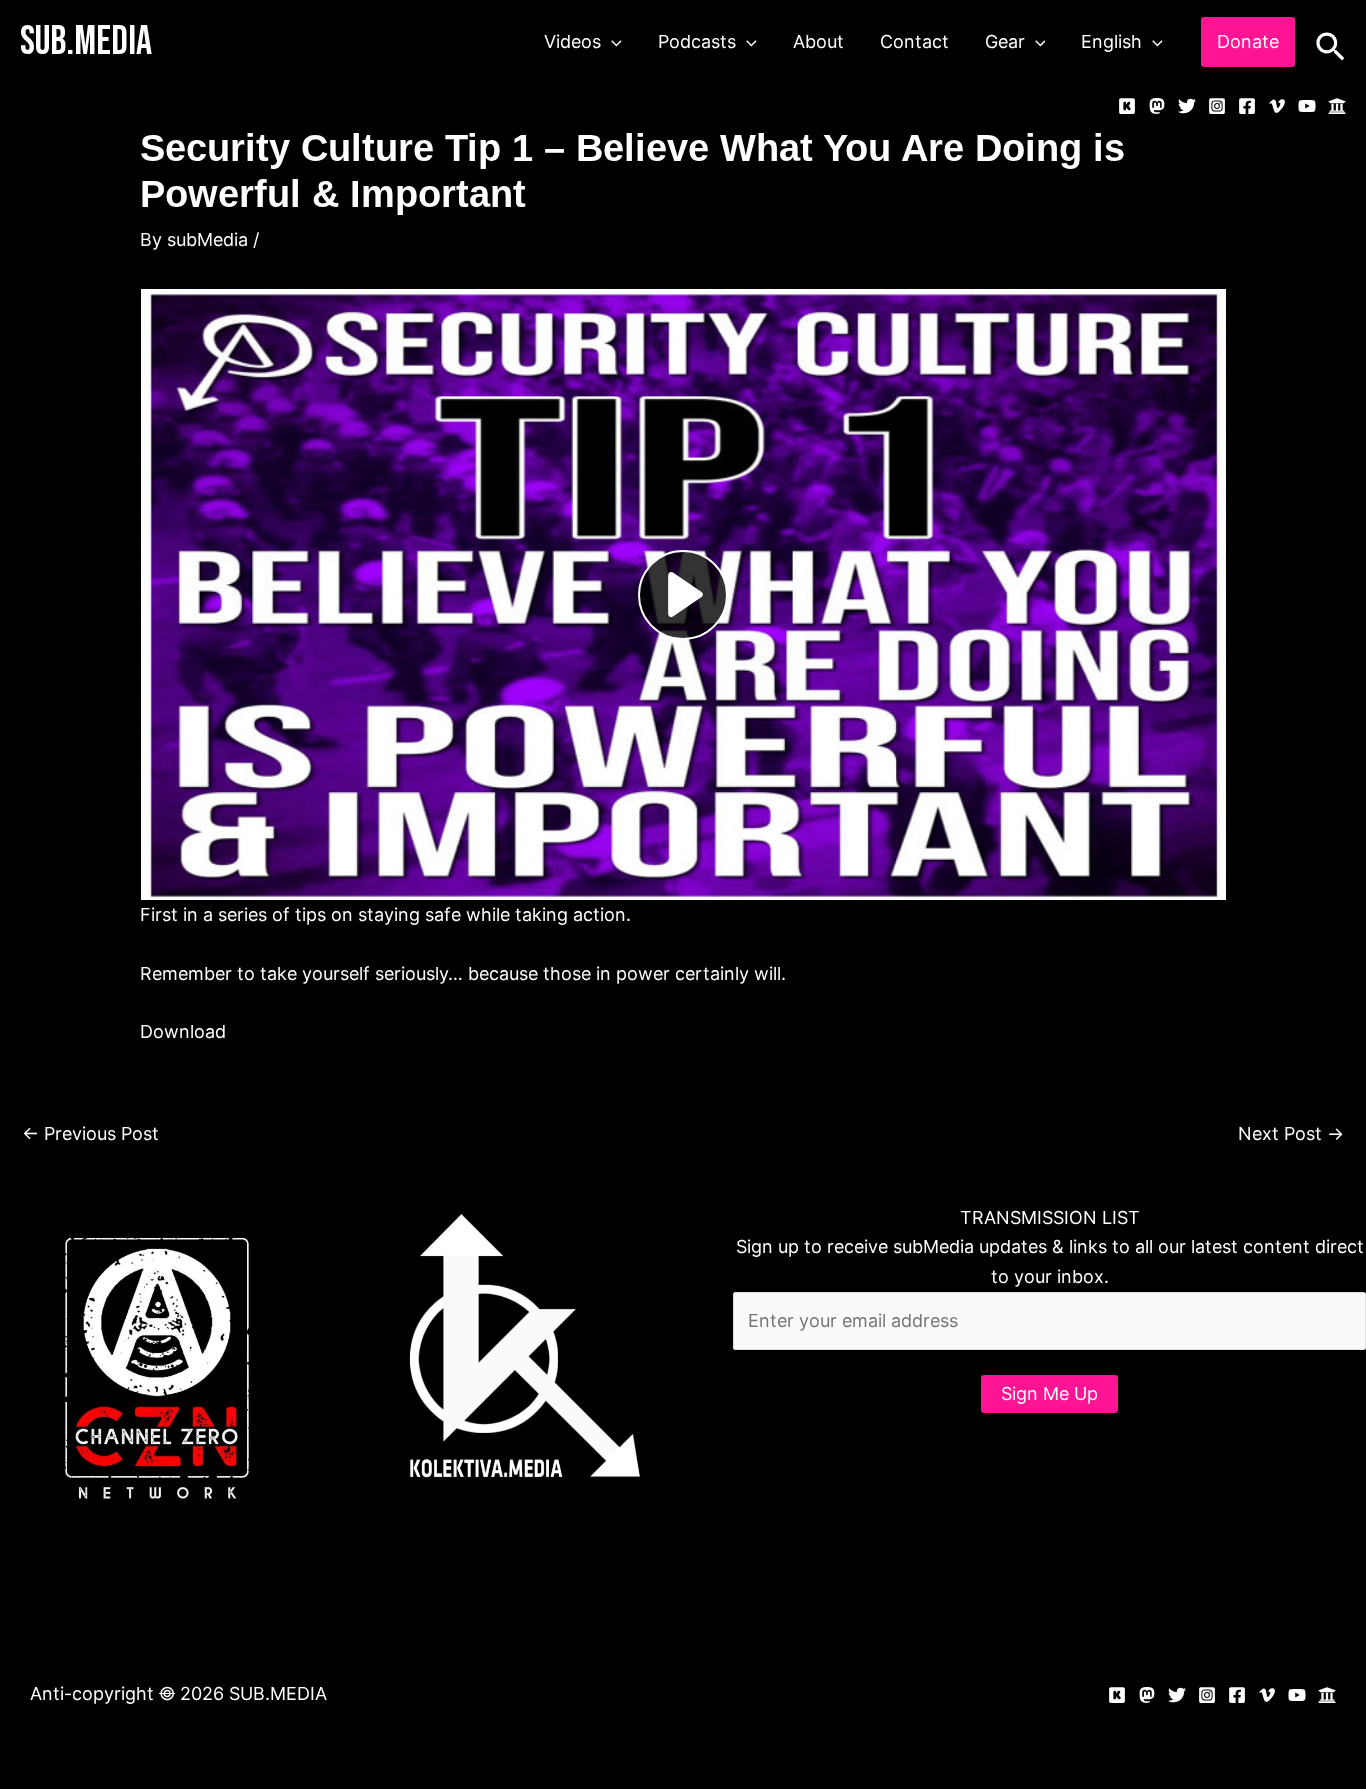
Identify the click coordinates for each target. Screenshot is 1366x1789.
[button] (611, 42)
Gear (1005, 41)
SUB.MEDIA (86, 42)
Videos (572, 41)
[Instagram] (1217, 106)
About (818, 41)
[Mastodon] (1157, 106)
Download (183, 1031)
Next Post (1291, 1133)
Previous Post (90, 1133)
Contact (914, 41)
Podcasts (697, 41)
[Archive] (1337, 106)
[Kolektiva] (1127, 106)
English (1111, 41)
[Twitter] (1187, 106)
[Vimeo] (1277, 106)
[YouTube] (1307, 106)
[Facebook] (1247, 106)
